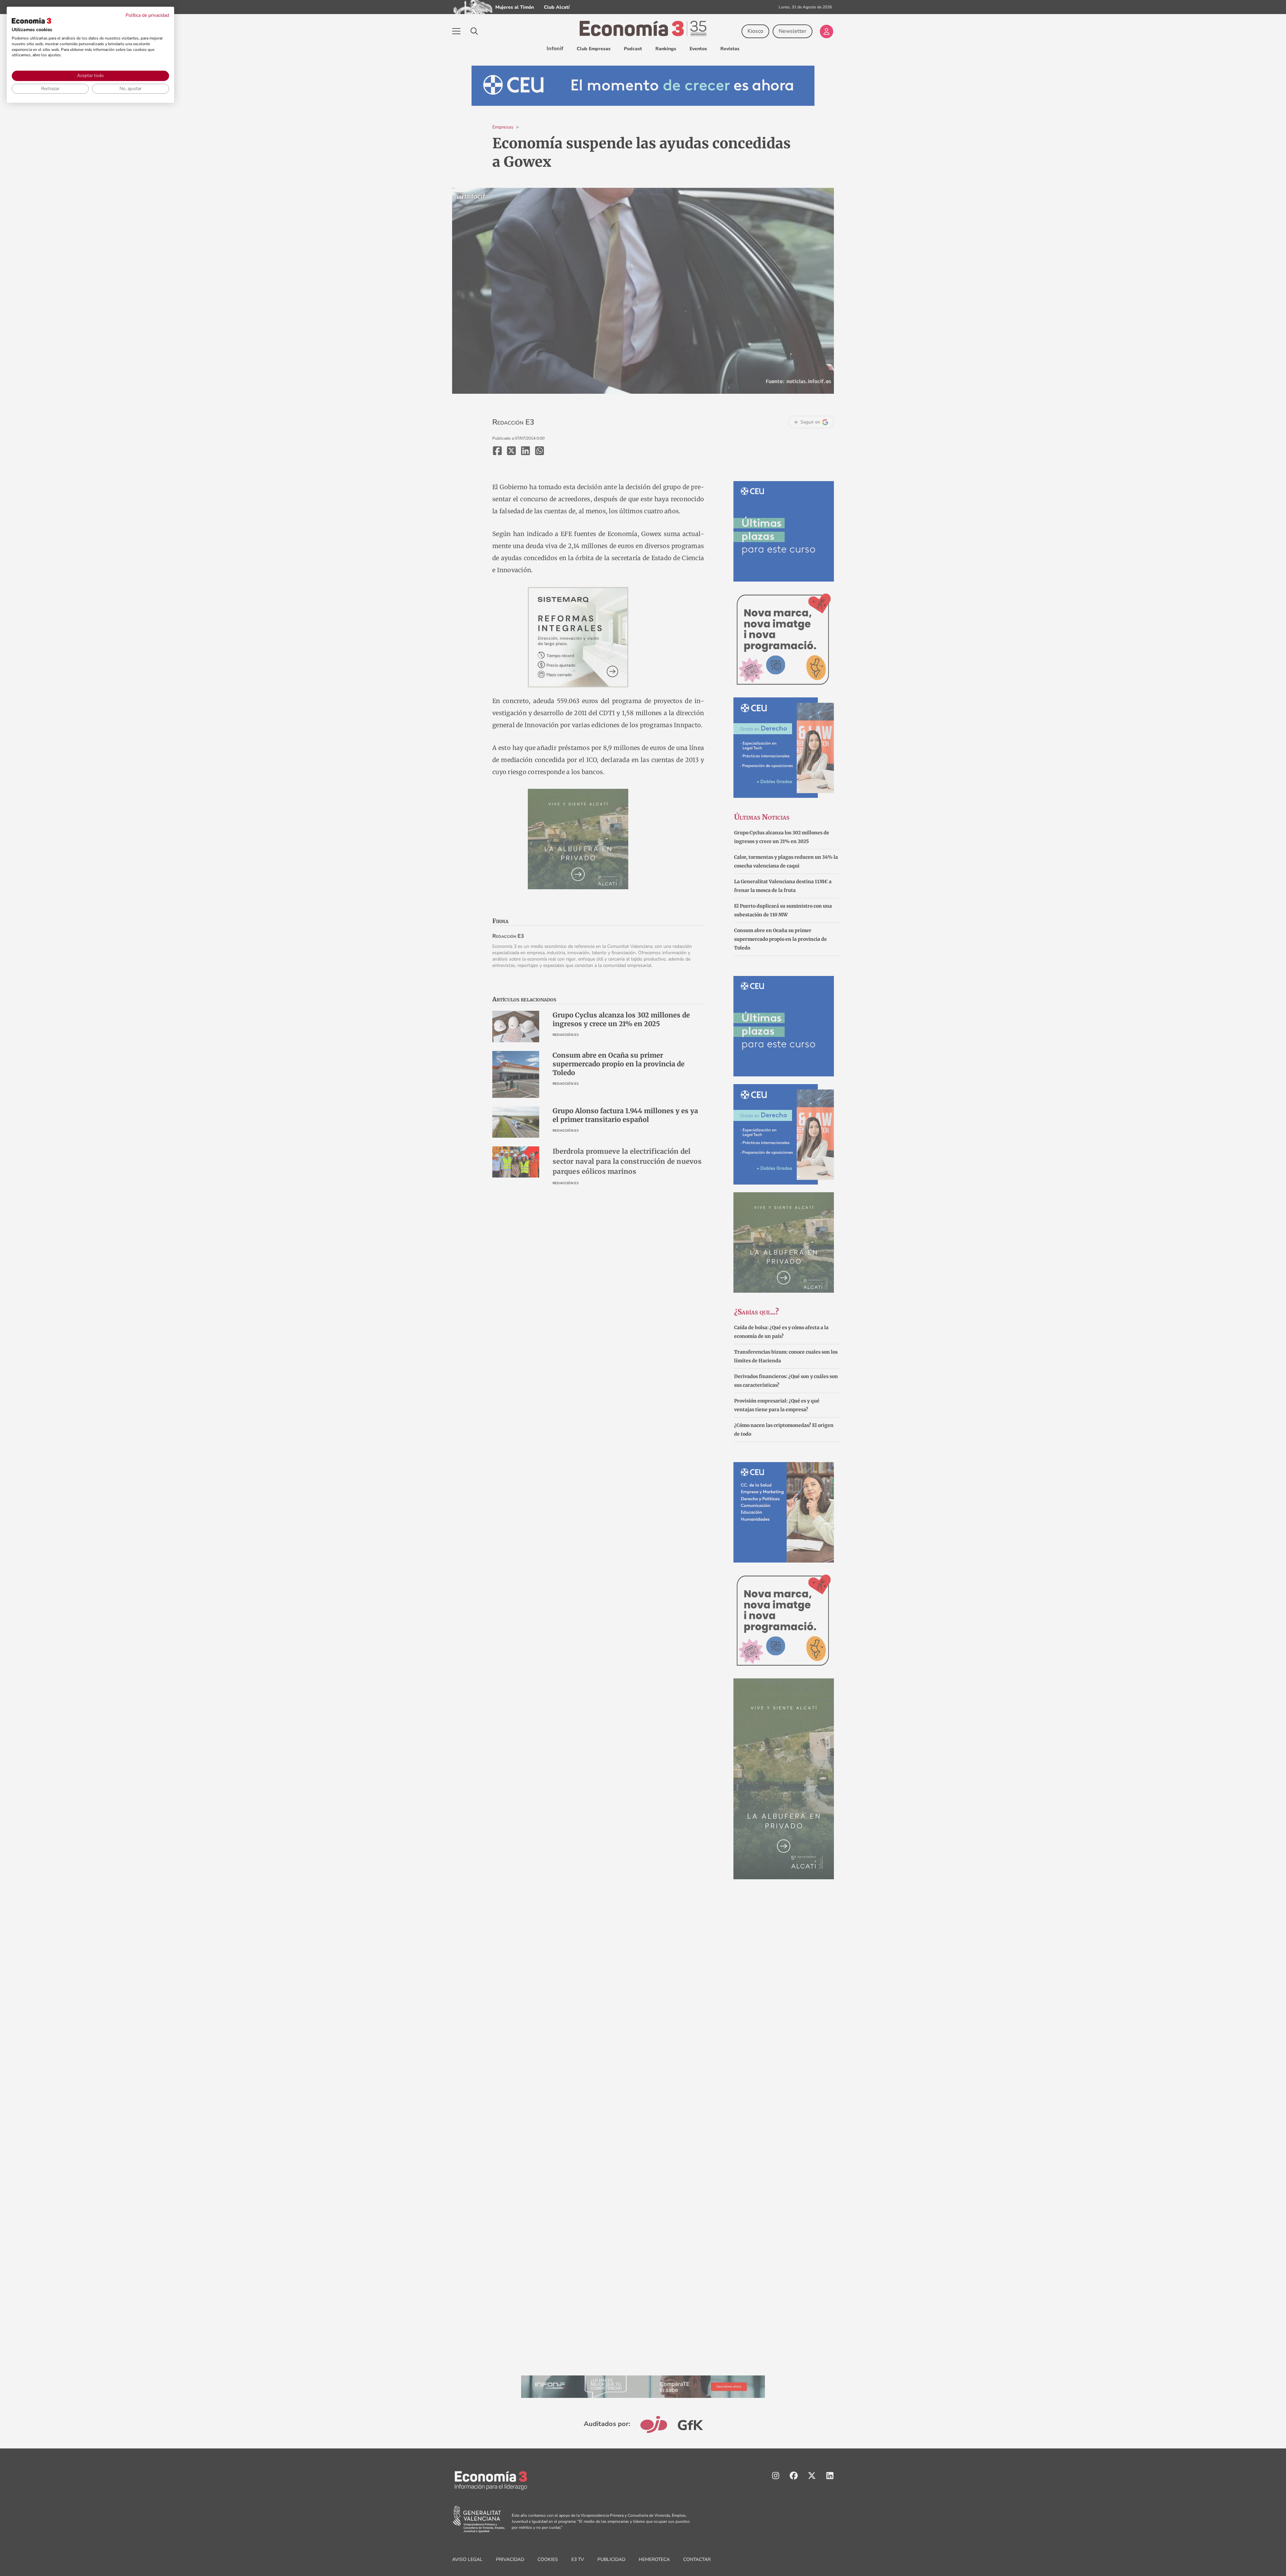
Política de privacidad (147, 15)
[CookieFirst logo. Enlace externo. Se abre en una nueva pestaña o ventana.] (31, 21)
